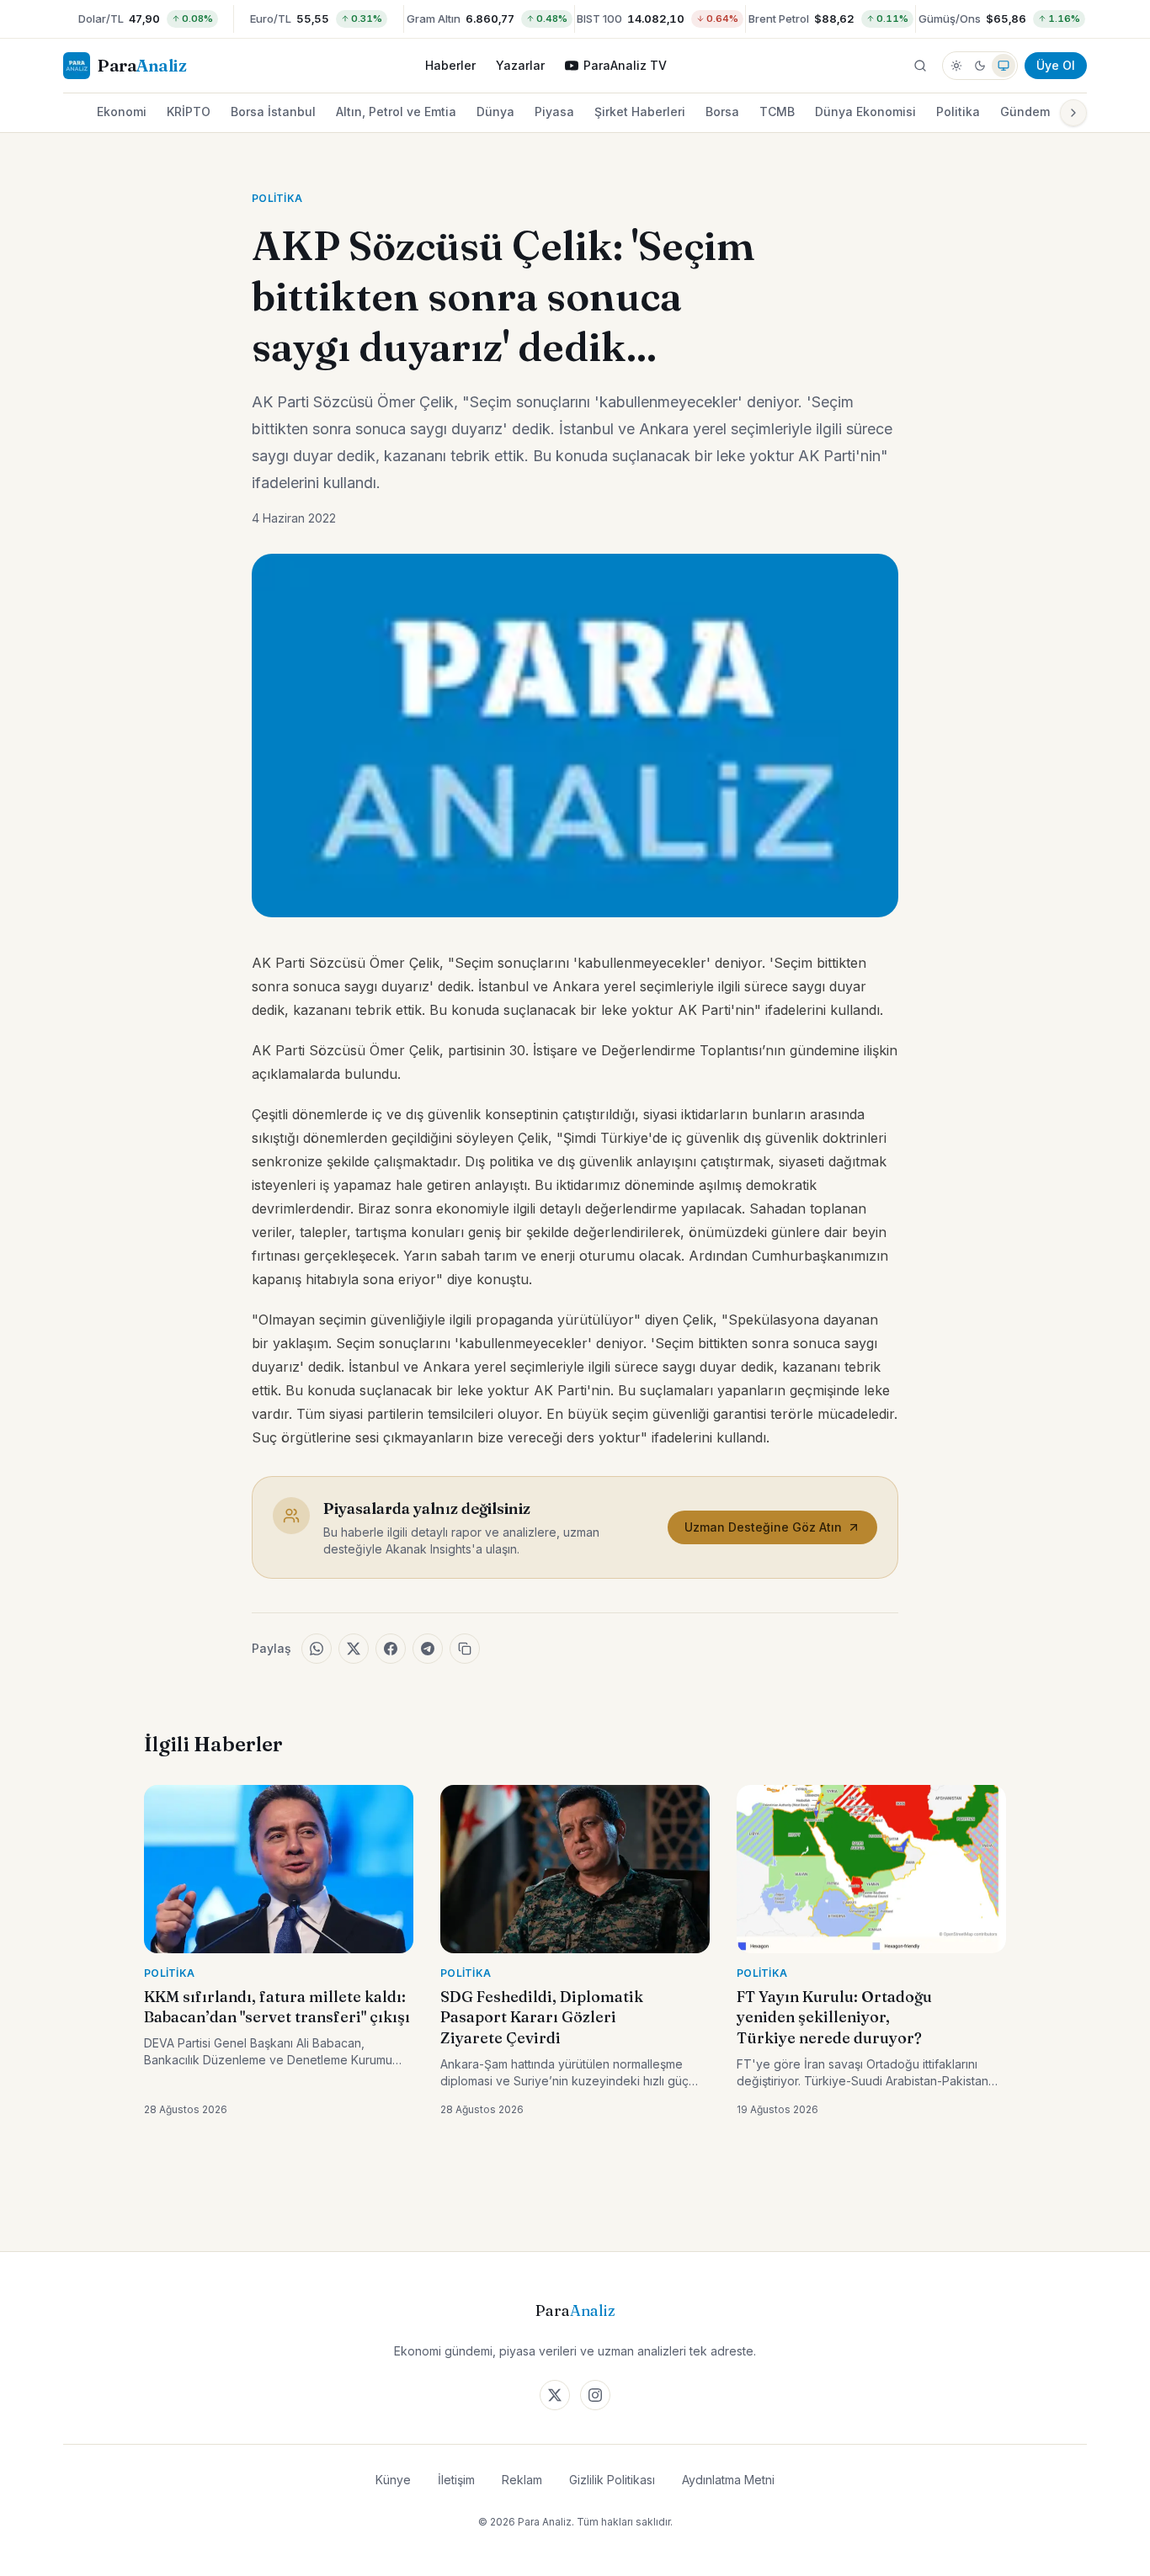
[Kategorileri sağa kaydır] (1073, 113)
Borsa (722, 112)
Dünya (495, 112)
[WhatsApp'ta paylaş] (317, 1649)
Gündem (1025, 112)
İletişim (456, 2480)
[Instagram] (595, 2395)
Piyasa (554, 112)
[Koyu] (980, 66)
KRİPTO (189, 112)
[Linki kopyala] (465, 1649)
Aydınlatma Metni (728, 2480)
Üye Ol (1056, 65)
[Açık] (956, 66)
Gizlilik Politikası (612, 2480)
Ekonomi (122, 112)
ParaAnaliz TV (625, 65)
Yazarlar (520, 65)
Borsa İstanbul (273, 112)
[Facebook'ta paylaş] (391, 1649)
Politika (958, 112)
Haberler (450, 65)
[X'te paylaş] (354, 1649)
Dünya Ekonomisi (865, 112)
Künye (393, 2480)
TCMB (777, 112)
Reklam (522, 2480)
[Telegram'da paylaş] (428, 1649)
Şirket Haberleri (640, 112)
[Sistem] (1004, 66)
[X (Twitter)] (555, 2395)
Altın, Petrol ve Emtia (396, 112)
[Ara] (920, 66)
